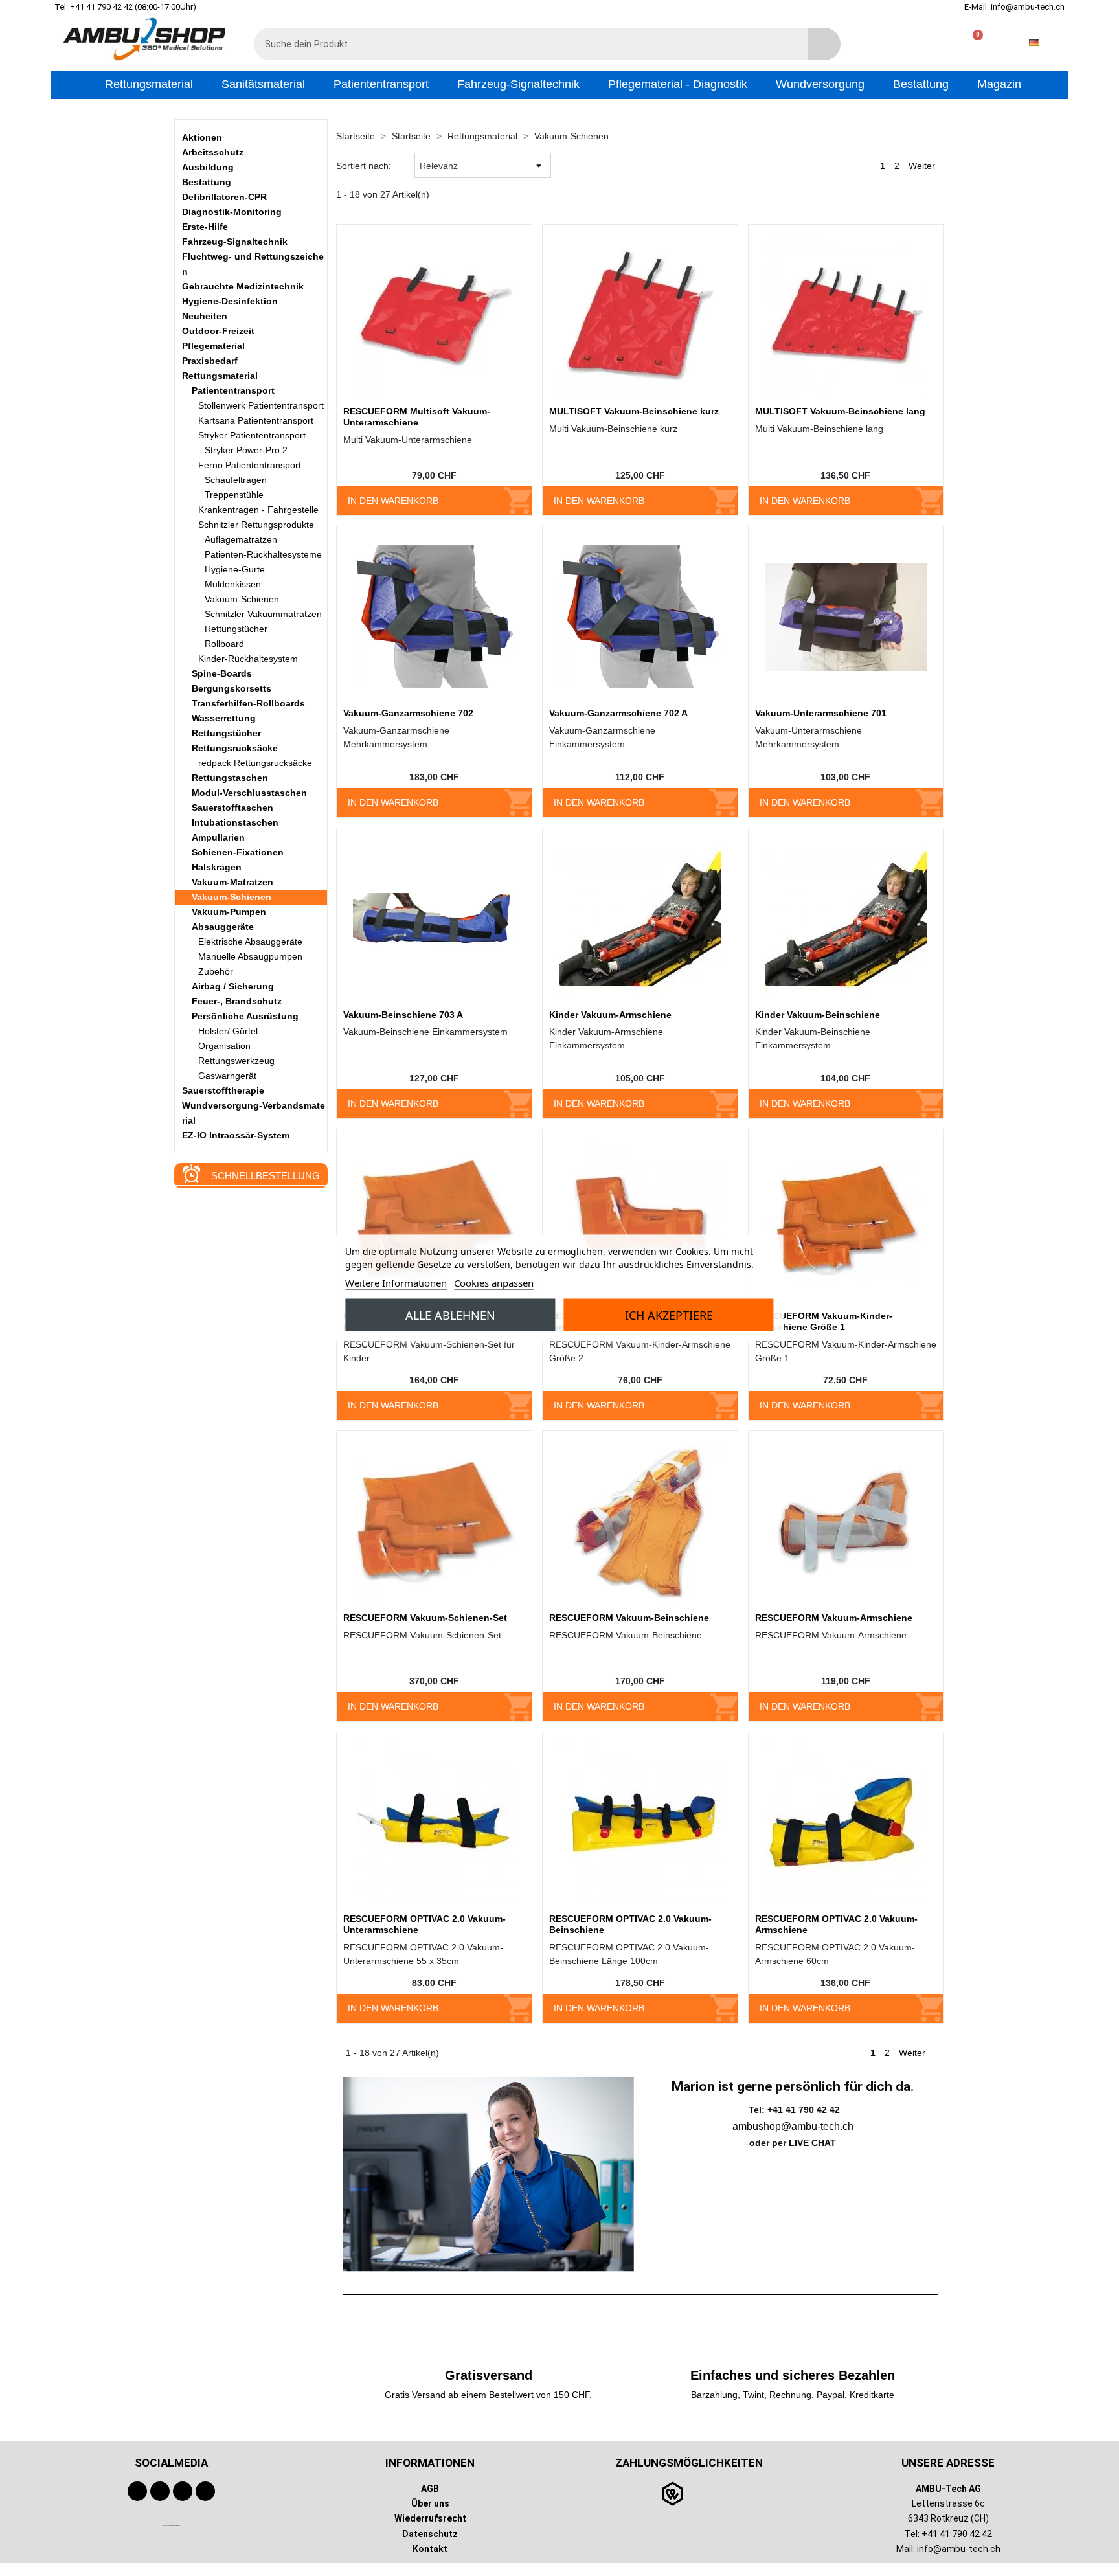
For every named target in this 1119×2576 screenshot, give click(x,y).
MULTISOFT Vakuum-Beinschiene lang (840, 411)
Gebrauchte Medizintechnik (243, 286)
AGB (430, 2489)
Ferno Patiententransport (250, 465)
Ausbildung (208, 167)
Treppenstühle (234, 495)
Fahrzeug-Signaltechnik (235, 242)
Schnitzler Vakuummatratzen (263, 614)
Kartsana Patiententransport (256, 420)
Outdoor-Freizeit (218, 331)
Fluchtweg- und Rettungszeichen (253, 264)
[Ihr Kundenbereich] (931, 42)
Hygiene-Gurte (235, 569)
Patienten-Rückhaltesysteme (263, 554)
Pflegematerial (213, 346)
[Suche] (824, 44)
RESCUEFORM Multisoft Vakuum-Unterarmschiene (417, 417)
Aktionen (202, 137)
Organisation (224, 1046)
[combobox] (522, 44)
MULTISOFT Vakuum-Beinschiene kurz (634, 411)
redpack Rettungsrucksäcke (255, 763)
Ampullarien (218, 837)
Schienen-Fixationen (238, 852)
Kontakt (430, 2548)
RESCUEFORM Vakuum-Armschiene (834, 1618)
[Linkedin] (205, 2491)
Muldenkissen (233, 584)
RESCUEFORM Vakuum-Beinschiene (629, 1618)
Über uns (430, 2503)
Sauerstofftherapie (223, 1090)
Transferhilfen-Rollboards (248, 703)
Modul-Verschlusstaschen (249, 793)
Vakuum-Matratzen (232, 882)
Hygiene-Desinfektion (230, 301)
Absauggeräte (223, 927)
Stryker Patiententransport (252, 435)
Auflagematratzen (241, 539)
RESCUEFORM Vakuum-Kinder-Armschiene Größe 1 (824, 1321)
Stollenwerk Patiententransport (261, 405)
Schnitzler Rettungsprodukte (256, 525)
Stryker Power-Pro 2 (246, 450)
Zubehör (216, 971)
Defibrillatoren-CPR (224, 197)
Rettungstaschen (230, 778)
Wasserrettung (224, 718)
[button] (972, 42)
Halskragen (217, 867)
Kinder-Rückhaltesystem (248, 659)
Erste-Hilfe (205, 227)
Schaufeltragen (236, 480)
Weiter (923, 166)
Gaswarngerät (227, 1076)
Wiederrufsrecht (430, 2518)
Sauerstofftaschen (232, 808)
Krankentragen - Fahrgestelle (258, 510)
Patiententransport (233, 390)
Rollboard (224, 644)
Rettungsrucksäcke (235, 748)
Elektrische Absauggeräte (250, 942)
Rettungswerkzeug (236, 1061)
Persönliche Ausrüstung (245, 1016)
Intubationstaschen (235, 822)
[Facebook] (137, 2491)
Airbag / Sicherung (233, 986)
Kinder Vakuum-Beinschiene (818, 1015)
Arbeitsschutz (213, 152)
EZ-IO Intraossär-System (236, 1135)
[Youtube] (160, 2491)
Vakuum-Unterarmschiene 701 (821, 713)
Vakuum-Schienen (242, 599)
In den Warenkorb (393, 501)
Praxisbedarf (210, 361)
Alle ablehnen (450, 1315)
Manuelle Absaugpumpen (250, 956)
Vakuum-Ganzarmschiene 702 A (618, 713)
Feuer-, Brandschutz (237, 1001)
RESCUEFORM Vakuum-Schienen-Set (425, 1618)
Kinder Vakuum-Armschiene (610, 1015)
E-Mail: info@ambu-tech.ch (1014, 7)
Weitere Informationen (396, 1283)
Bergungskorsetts (232, 688)
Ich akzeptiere (669, 1315)
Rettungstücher (236, 629)
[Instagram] (183, 2491)
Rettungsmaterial (220, 376)
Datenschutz (430, 2533)
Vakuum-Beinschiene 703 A (403, 1015)
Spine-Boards (222, 673)
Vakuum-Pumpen (229, 912)
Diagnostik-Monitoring (232, 212)
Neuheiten (205, 316)
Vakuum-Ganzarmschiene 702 (408, 713)
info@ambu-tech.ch (959, 2548)
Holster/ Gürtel (228, 1031)
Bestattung (207, 182)
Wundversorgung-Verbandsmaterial (254, 1113)
